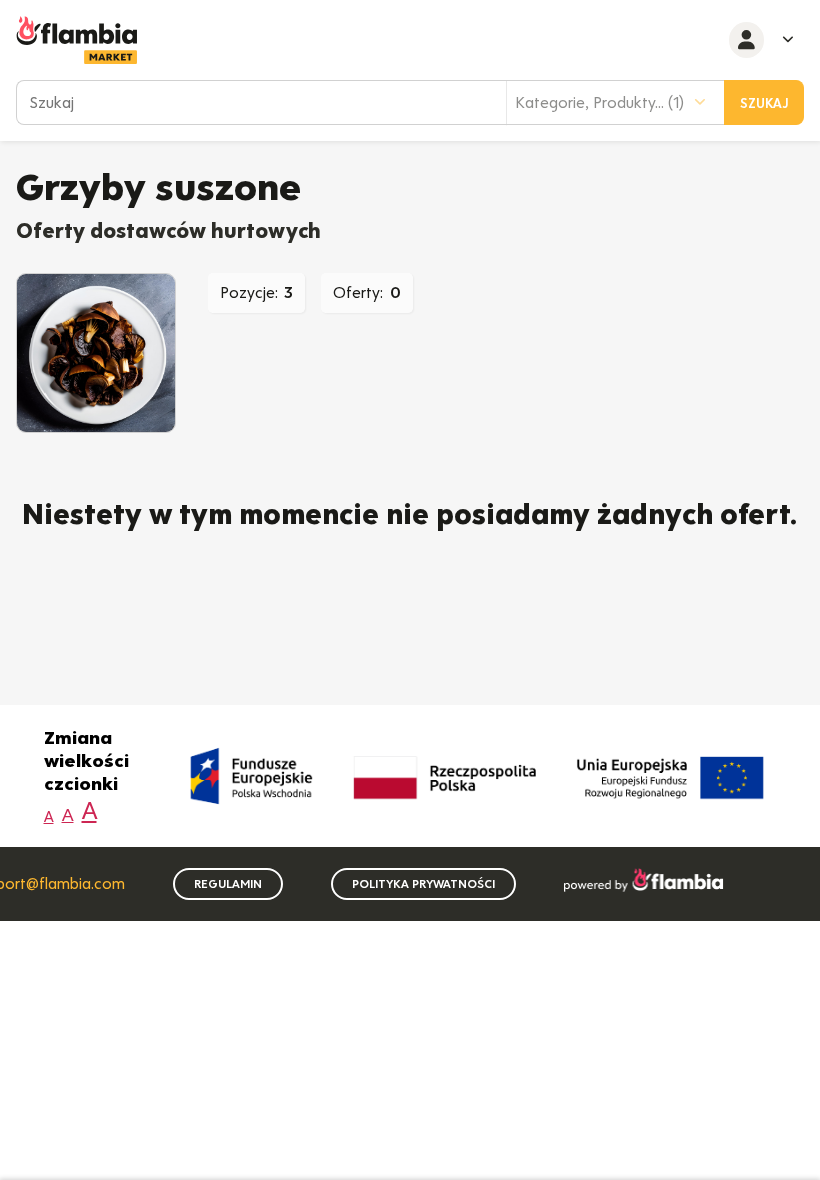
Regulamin (228, 884)
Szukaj (764, 103)
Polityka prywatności (423, 884)
